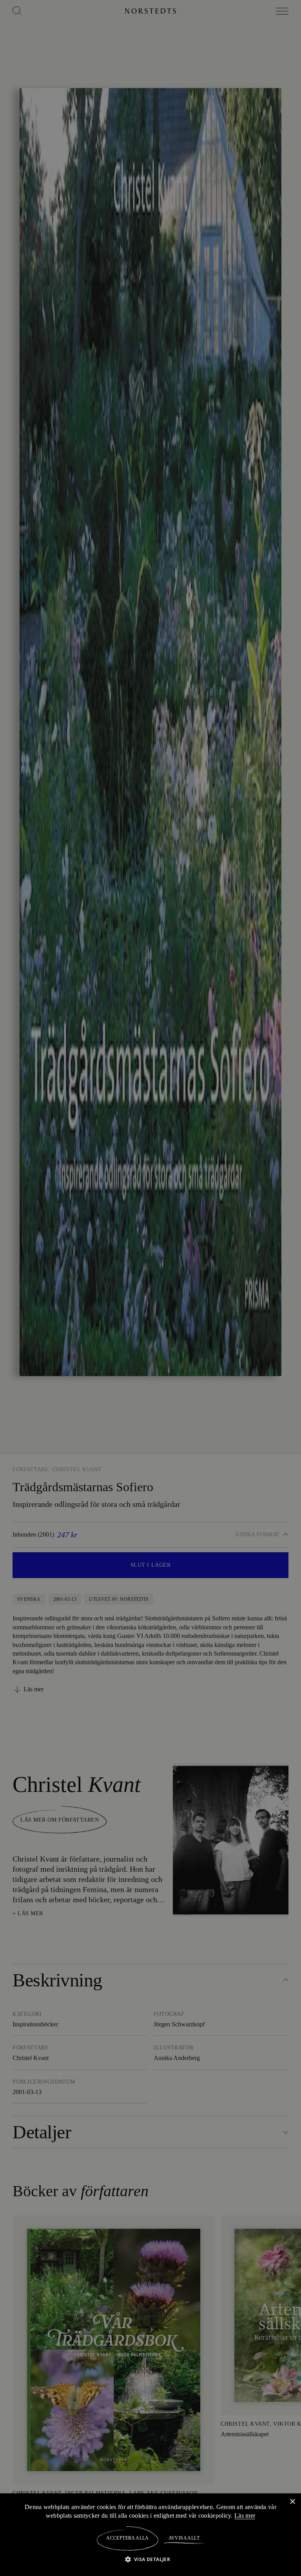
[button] (151, 2559)
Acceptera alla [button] (128, 2538)
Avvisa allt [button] (184, 2538)
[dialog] (150, 1288)
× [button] (292, 2501)
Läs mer (246, 2515)
